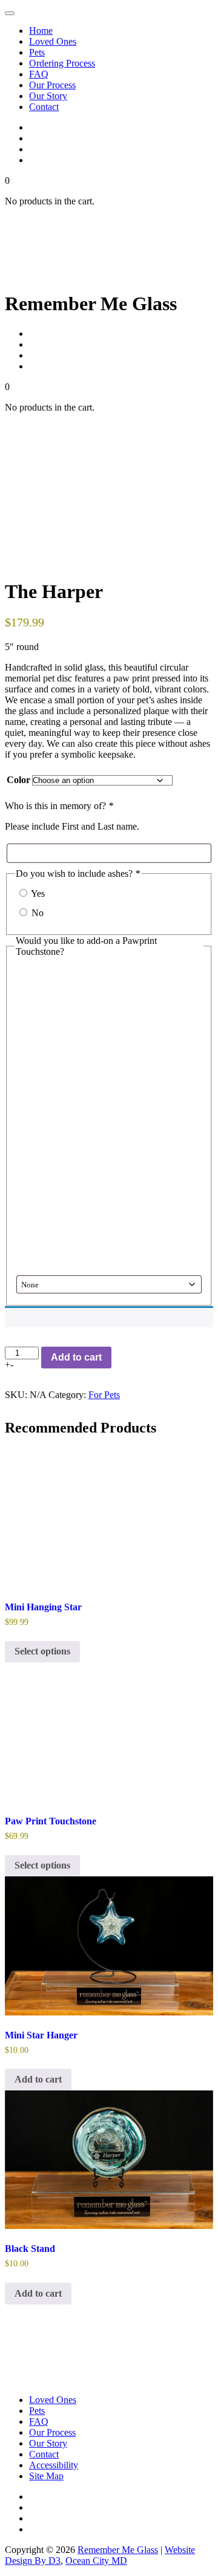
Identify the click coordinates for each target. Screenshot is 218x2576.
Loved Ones (53, 41)
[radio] (109, 1144)
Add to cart (76, 1357)
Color (18, 780)
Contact (44, 107)
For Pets (104, 1395)
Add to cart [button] (38, 2079)
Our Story (48, 96)
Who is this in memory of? (59, 806)
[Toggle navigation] (10, 13)
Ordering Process (62, 63)
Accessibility (54, 2465)
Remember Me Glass (118, 2550)
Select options (42, 1651)
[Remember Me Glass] (83, 281)
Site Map (46, 2476)
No (38, 913)
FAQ (39, 74)
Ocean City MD (96, 2561)
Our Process (52, 85)
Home (41, 31)
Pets (37, 52)
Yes (38, 893)
